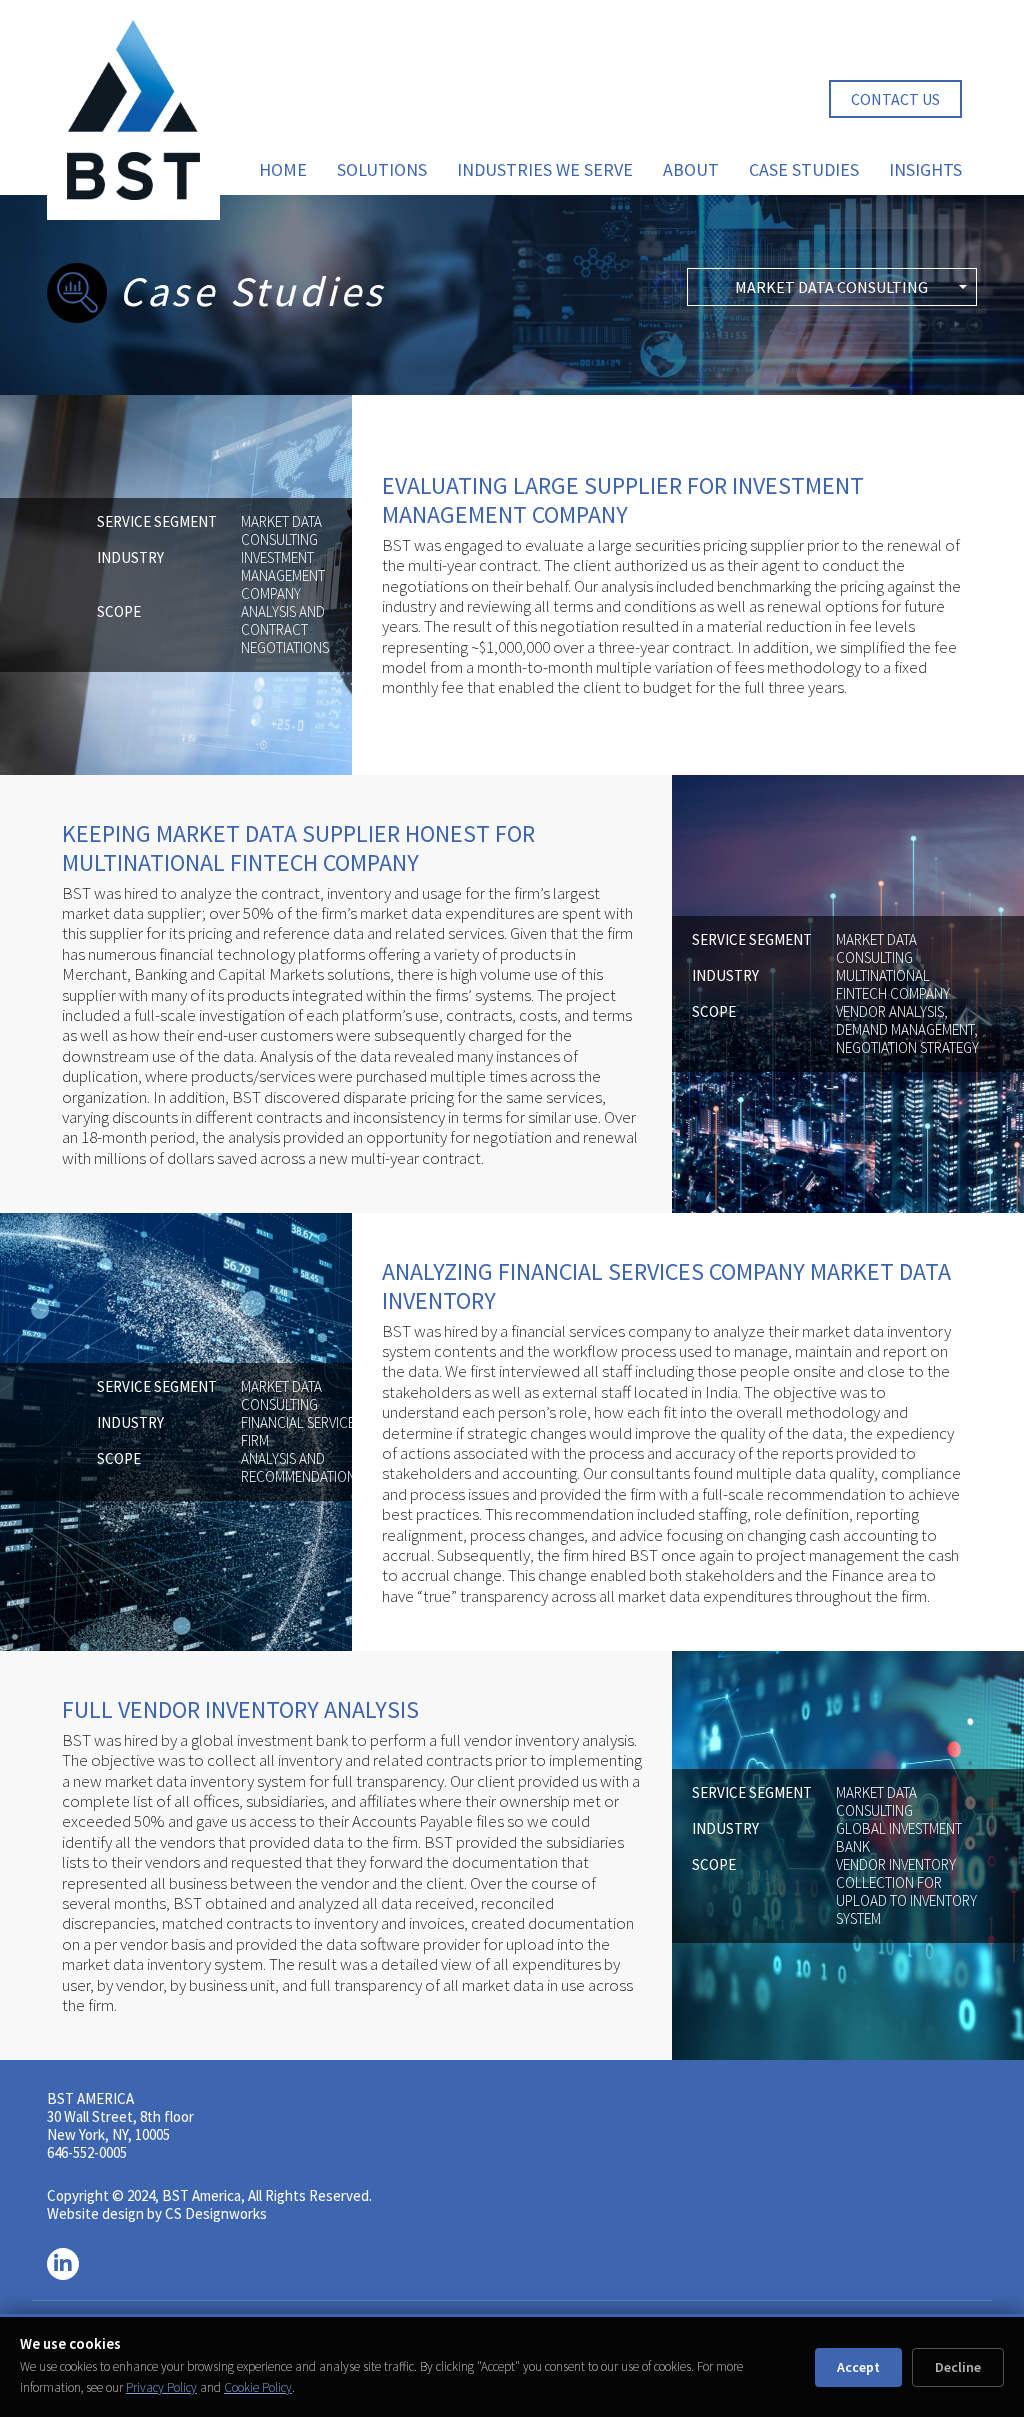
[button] (832, 287)
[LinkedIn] (63, 2264)
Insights (925, 169)
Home (283, 169)
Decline (958, 2367)
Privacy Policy (161, 2387)
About (691, 169)
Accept (858, 2367)
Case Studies (804, 169)
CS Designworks (216, 2213)
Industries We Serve (545, 169)
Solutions (382, 169)
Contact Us (895, 99)
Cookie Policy (258, 2387)
